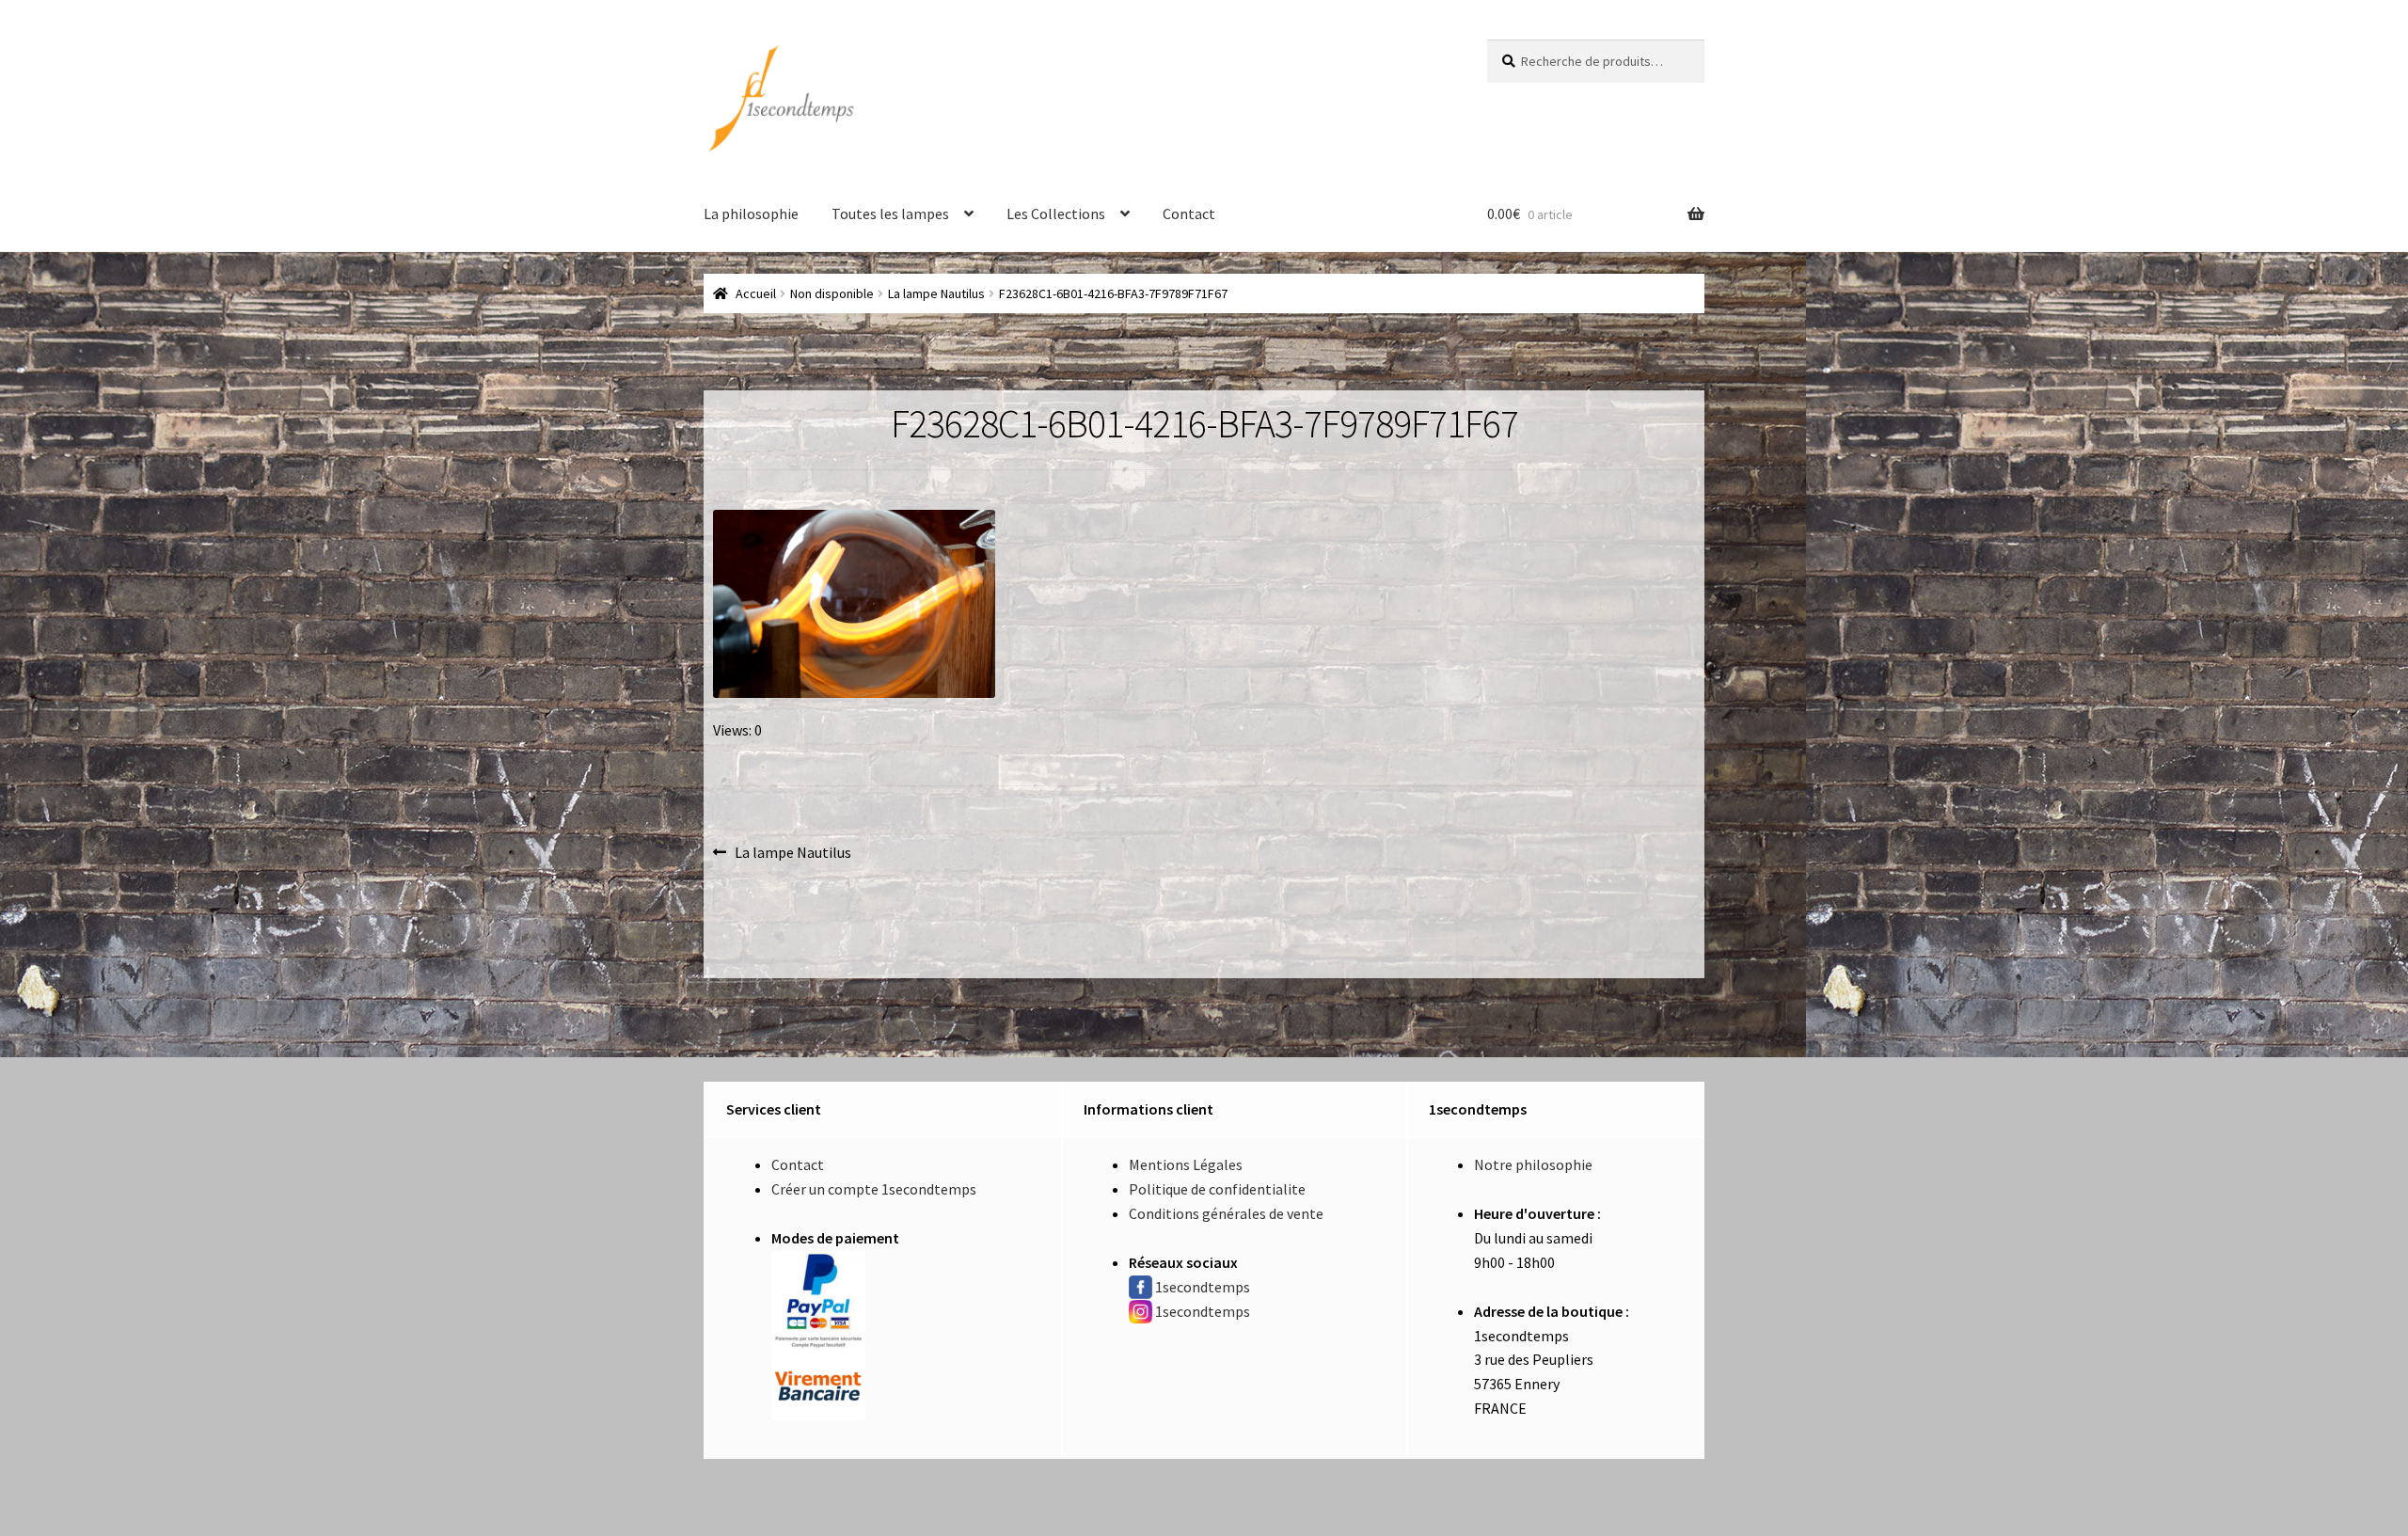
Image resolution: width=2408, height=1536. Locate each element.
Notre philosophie (1533, 1164)
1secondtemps (1203, 1287)
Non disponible (832, 293)
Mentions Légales (1186, 1164)
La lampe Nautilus (936, 293)
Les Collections (1056, 214)
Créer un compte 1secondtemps (874, 1189)
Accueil (756, 293)
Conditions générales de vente (1226, 1213)
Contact (1189, 214)
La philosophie (751, 214)
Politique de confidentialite (1217, 1189)
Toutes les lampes (890, 214)
